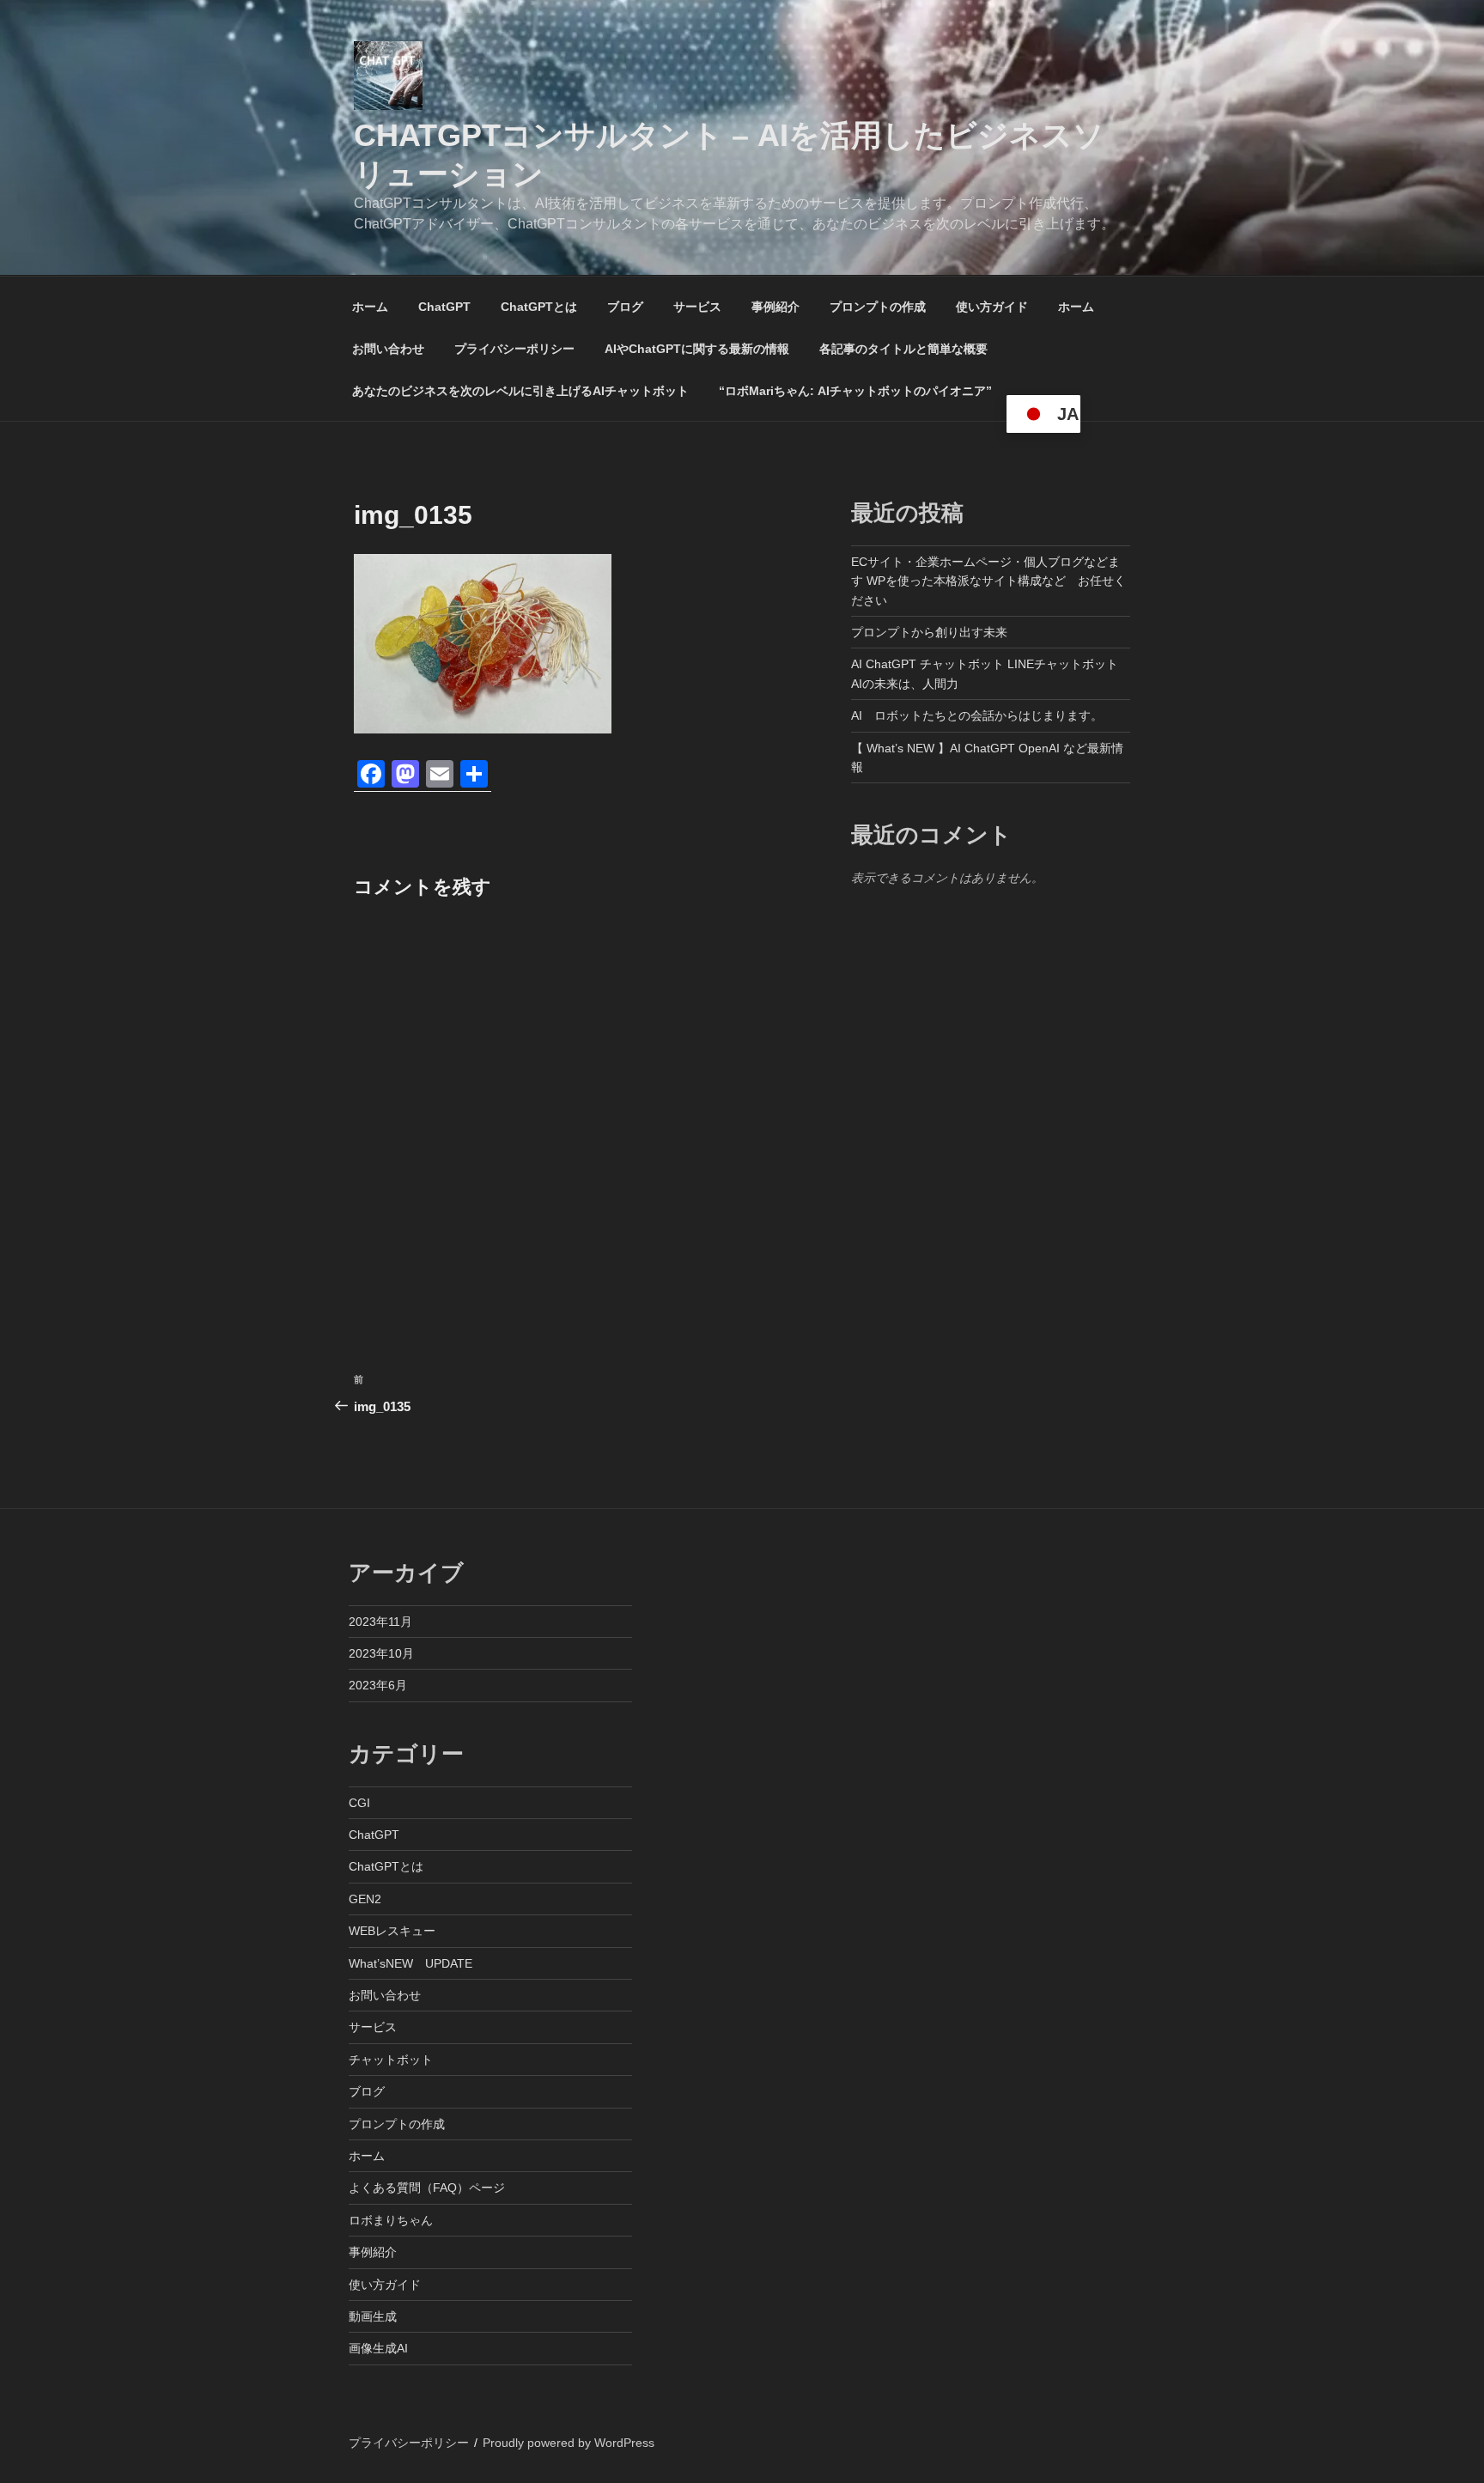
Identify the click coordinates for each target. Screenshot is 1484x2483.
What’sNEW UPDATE (411, 1963)
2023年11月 (380, 1622)
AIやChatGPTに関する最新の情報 (697, 349)
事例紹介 (775, 307)
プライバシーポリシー (514, 349)
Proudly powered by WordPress (569, 2443)
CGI (359, 1803)
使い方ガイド (992, 307)
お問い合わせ (388, 349)
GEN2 (365, 1899)
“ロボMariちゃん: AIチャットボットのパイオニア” (855, 391)
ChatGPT (444, 307)
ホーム (370, 307)
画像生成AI (378, 2348)
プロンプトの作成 (878, 307)
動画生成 (373, 2316)
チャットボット (391, 2060)
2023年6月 (378, 1685)
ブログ (625, 307)
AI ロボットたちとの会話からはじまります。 (977, 715)
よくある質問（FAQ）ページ (427, 2188)
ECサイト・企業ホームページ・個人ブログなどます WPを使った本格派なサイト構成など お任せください (988, 581)
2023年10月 (381, 1653)
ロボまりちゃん (391, 2220)
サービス (697, 307)
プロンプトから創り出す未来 (929, 632)
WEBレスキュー (392, 1931)
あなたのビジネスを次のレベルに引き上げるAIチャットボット (520, 391)
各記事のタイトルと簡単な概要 (903, 349)
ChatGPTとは (539, 307)
